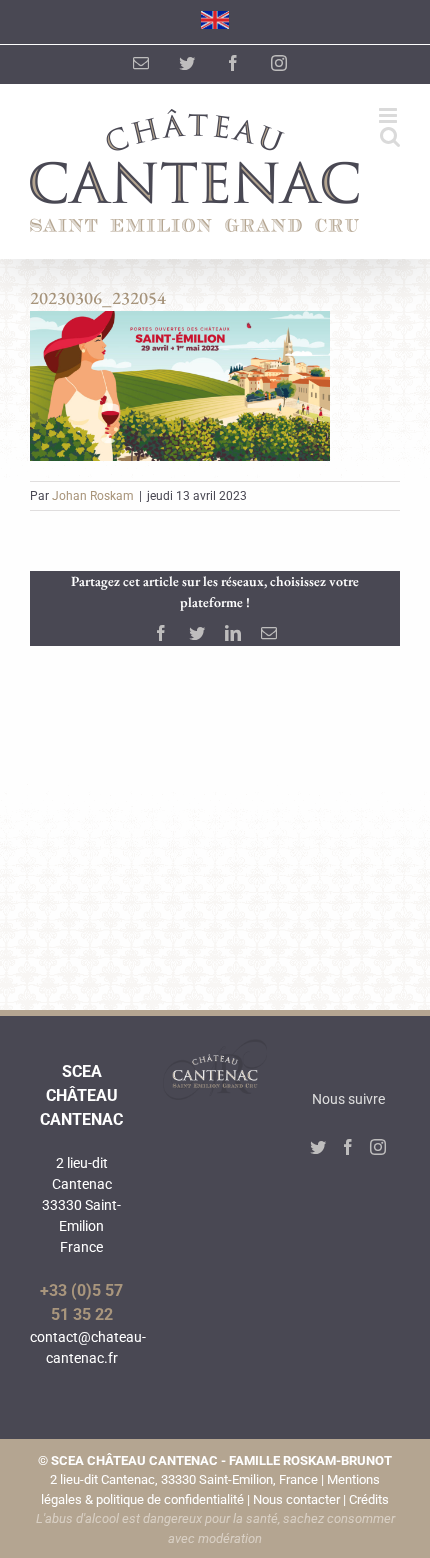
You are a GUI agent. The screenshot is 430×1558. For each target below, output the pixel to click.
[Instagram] (378, 1147)
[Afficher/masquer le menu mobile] (389, 115)
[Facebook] (348, 1147)
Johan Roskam (93, 496)
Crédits (369, 1499)
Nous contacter (296, 1499)
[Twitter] (318, 1147)
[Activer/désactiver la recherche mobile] (390, 136)
